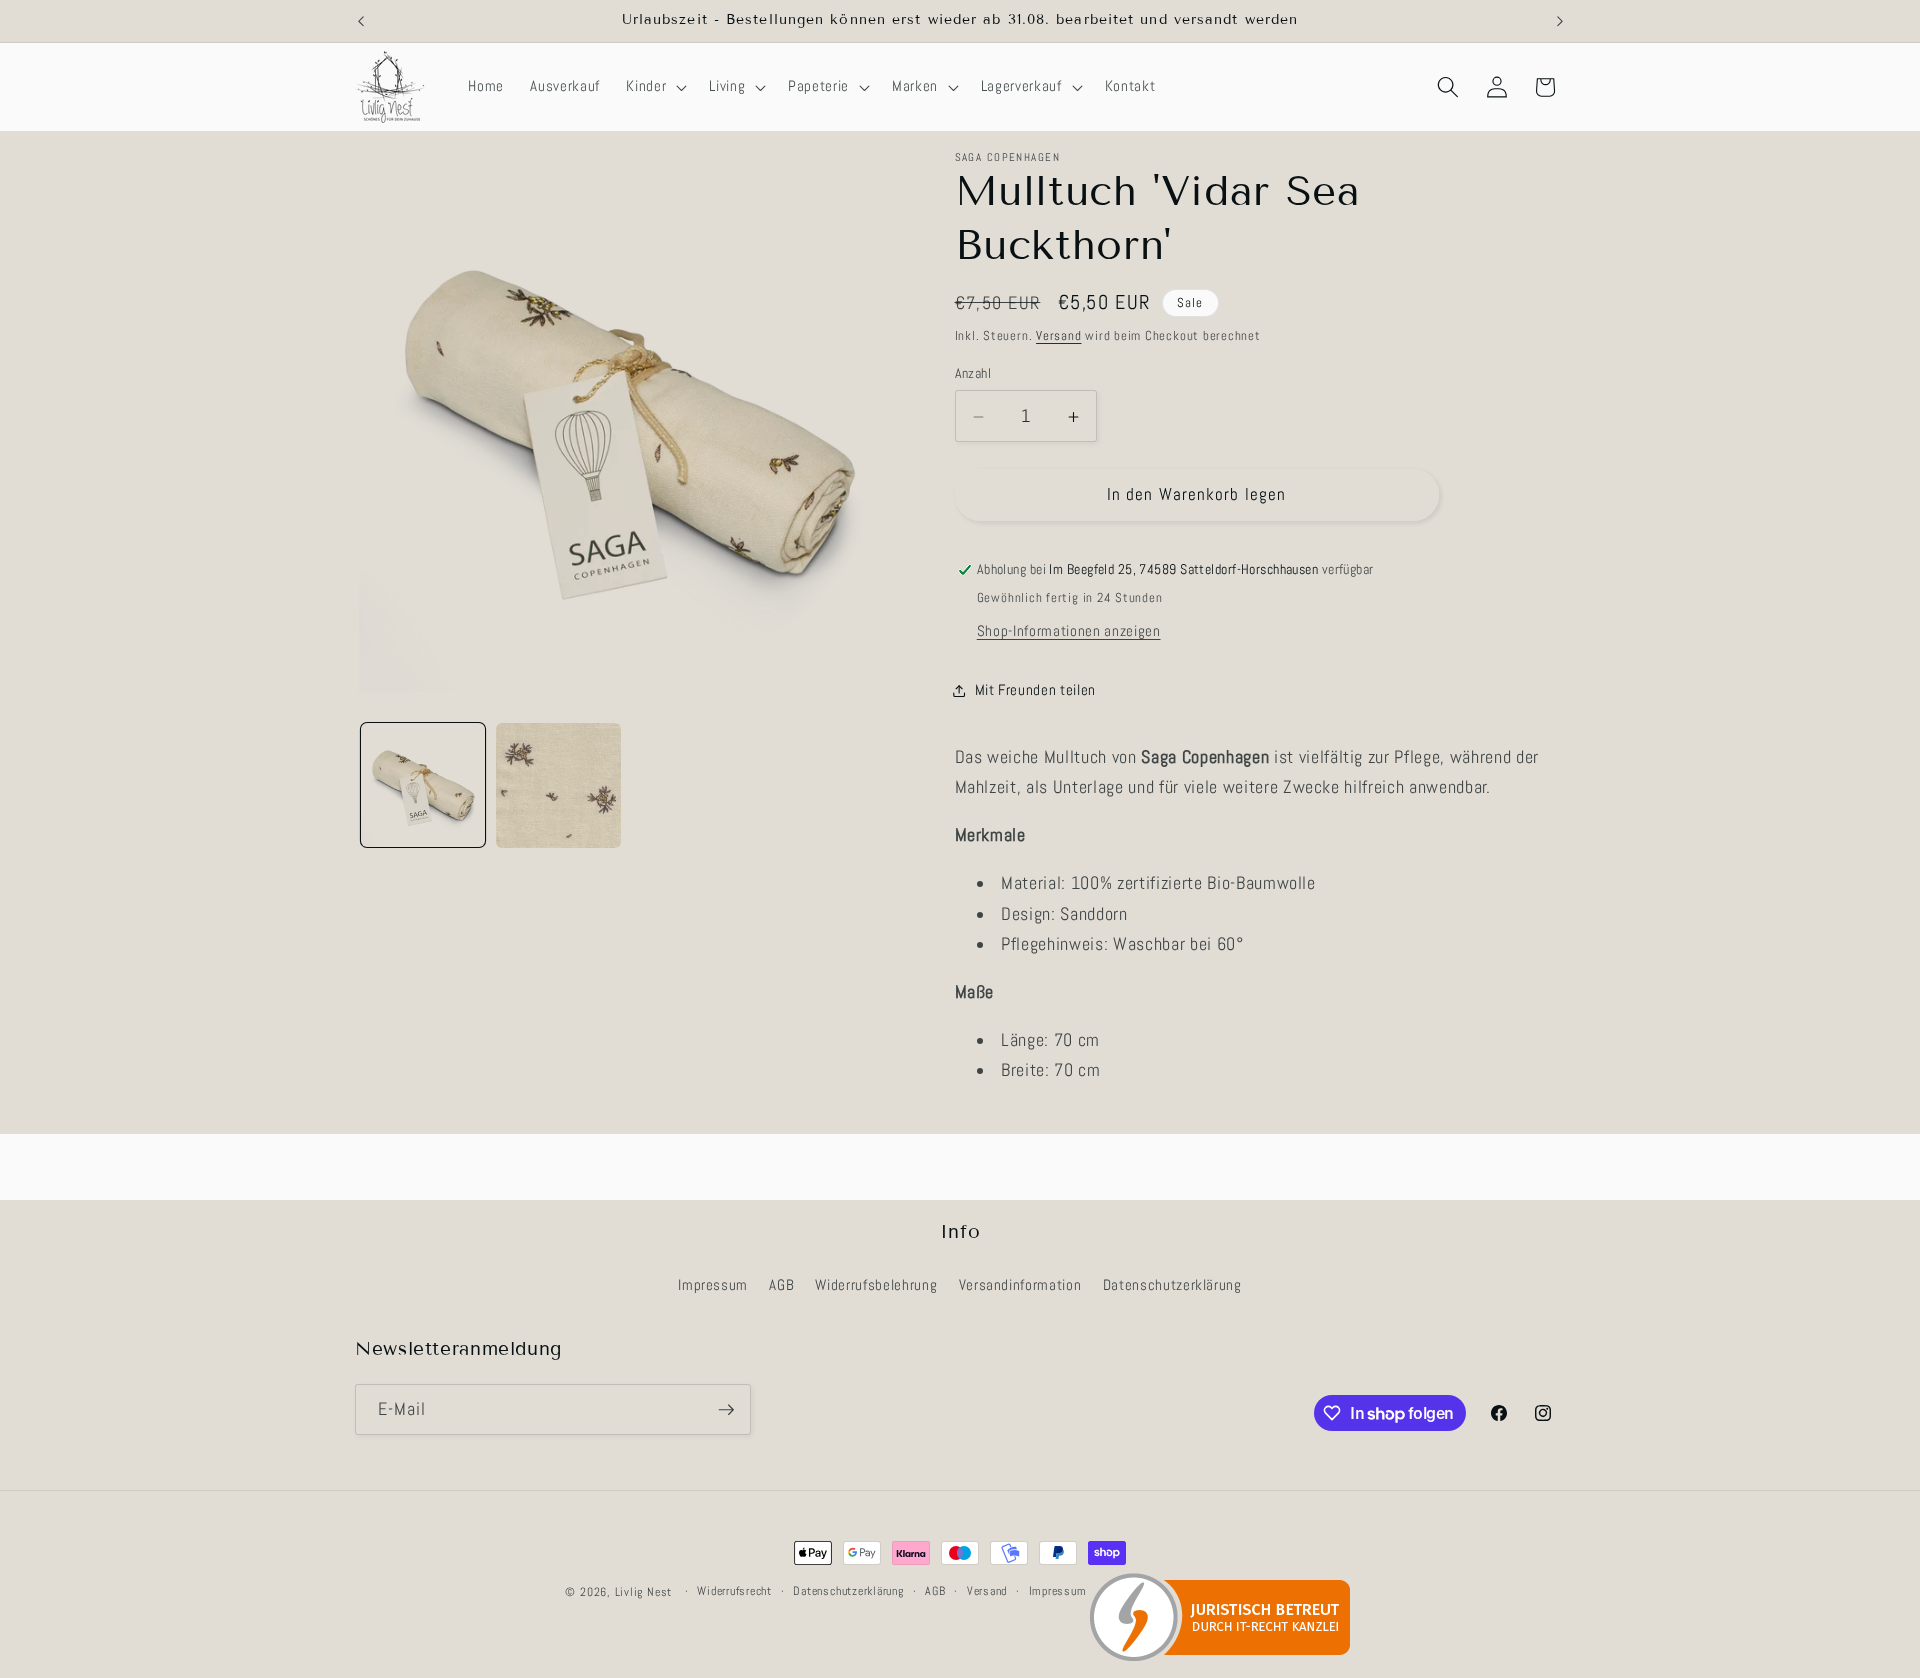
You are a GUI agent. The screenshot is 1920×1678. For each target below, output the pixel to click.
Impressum (713, 1285)
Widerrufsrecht (734, 1591)
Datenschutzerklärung (1172, 1285)
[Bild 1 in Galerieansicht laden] (423, 785)
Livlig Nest (643, 1592)
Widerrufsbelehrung (876, 1285)
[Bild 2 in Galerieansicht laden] (558, 785)
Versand (1058, 335)
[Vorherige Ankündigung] (361, 21)
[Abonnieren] (726, 1410)
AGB (781, 1285)
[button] (654, 87)
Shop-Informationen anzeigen (1069, 631)
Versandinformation (1020, 1285)
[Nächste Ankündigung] (1560, 21)
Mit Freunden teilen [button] (1036, 691)
